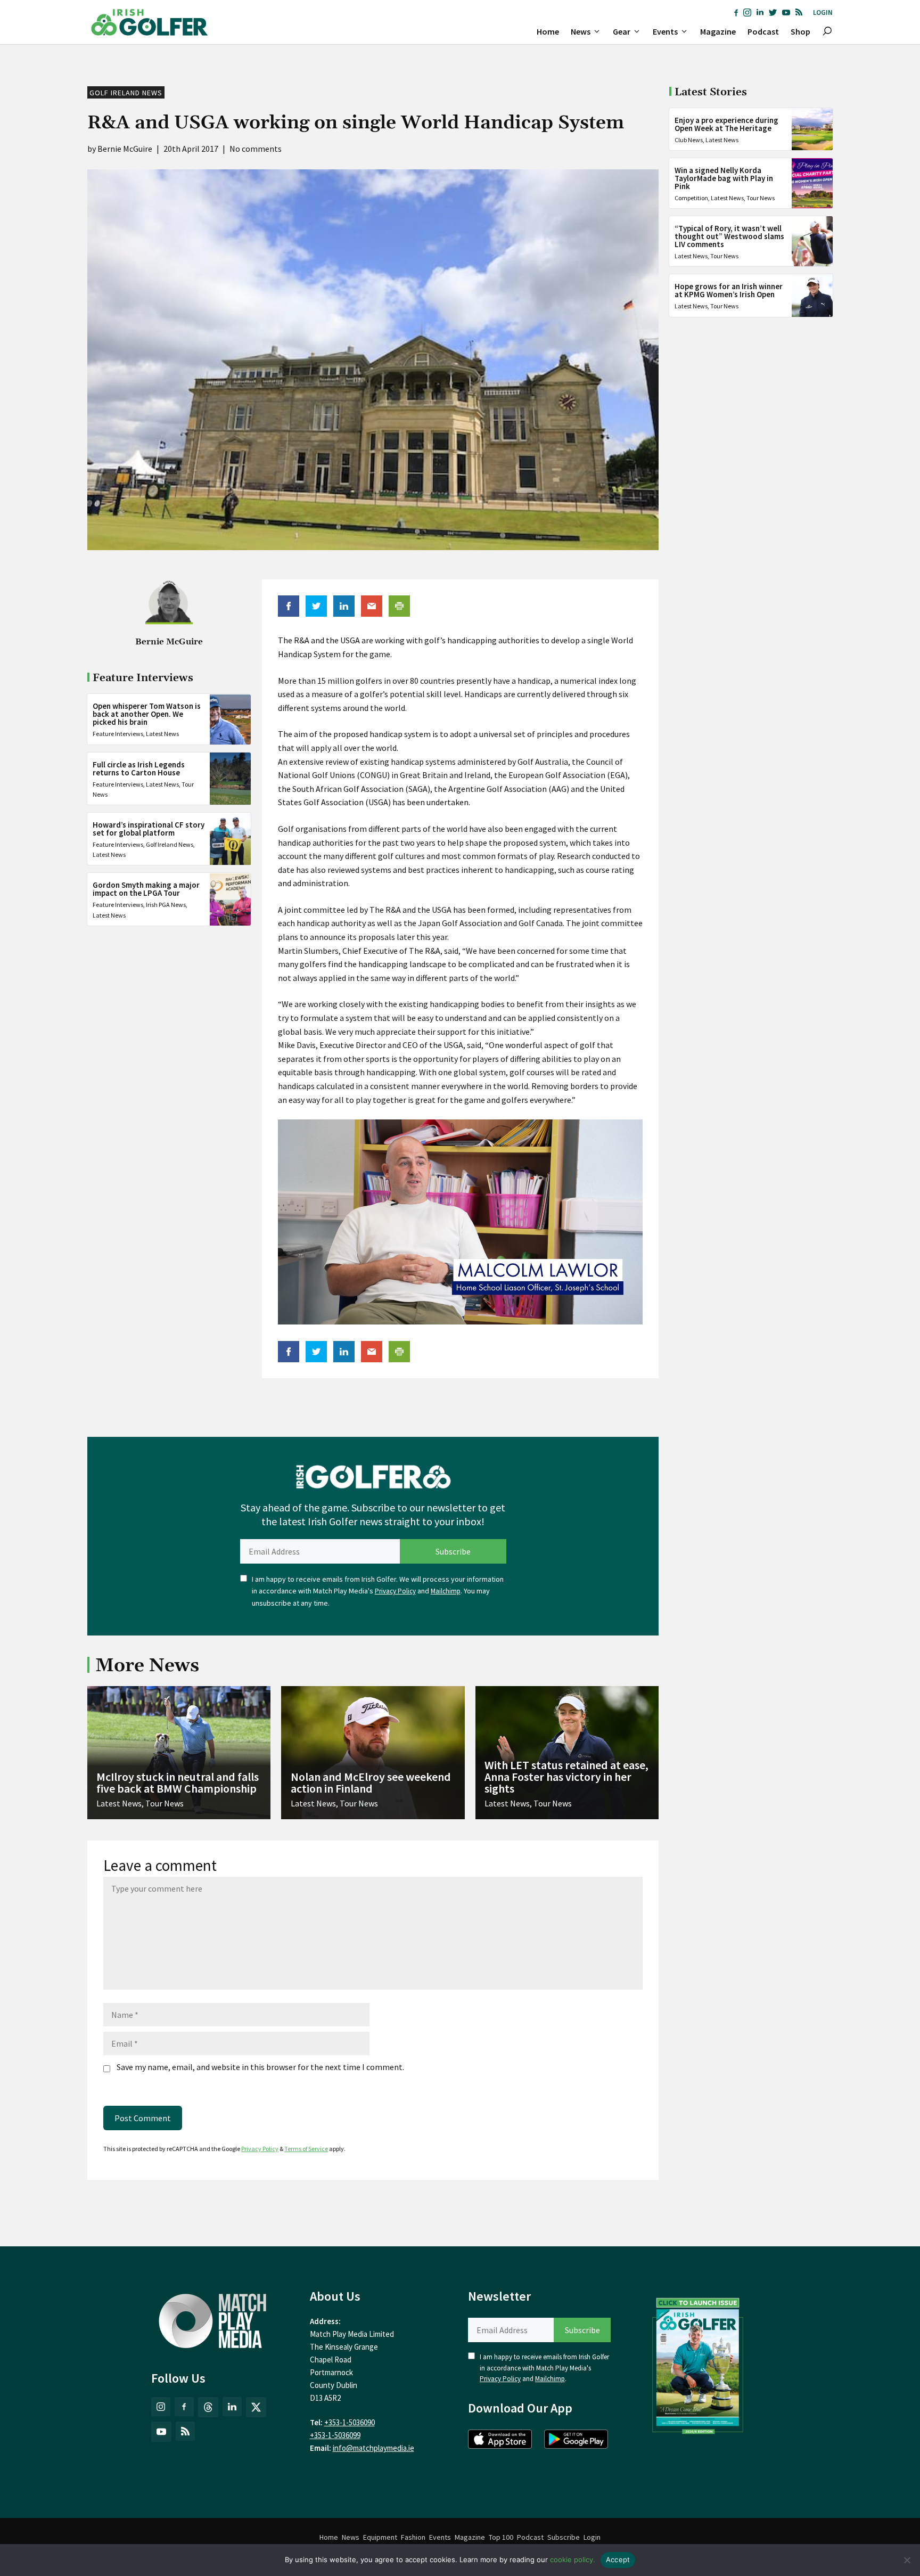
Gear (622, 31)
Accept (618, 2559)
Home (548, 31)
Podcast (763, 31)
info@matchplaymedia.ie (373, 2448)
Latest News (162, 734)
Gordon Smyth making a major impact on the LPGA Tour (146, 889)
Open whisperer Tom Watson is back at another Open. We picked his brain (147, 714)
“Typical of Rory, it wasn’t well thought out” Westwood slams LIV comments (729, 236)
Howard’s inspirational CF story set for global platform (149, 829)
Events (665, 31)
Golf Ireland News (126, 93)
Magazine (718, 31)
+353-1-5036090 (350, 2422)
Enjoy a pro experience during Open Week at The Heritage (726, 124)
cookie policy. (573, 2559)
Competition (691, 198)
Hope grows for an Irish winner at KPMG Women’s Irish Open (729, 290)
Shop (800, 31)
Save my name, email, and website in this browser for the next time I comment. (260, 2067)
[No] (907, 2560)
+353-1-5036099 (335, 2435)
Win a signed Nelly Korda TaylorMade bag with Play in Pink (724, 178)
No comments (256, 149)
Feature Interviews (118, 734)
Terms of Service (306, 2149)
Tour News (761, 198)
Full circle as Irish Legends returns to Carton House (139, 768)
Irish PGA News (166, 905)
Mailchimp (446, 1591)
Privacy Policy (395, 1591)
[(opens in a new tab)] (698, 2364)
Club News (689, 140)
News (581, 31)
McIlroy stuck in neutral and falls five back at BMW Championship (178, 1782)
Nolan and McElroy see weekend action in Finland (371, 1782)
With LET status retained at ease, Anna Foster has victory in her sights (566, 1777)
